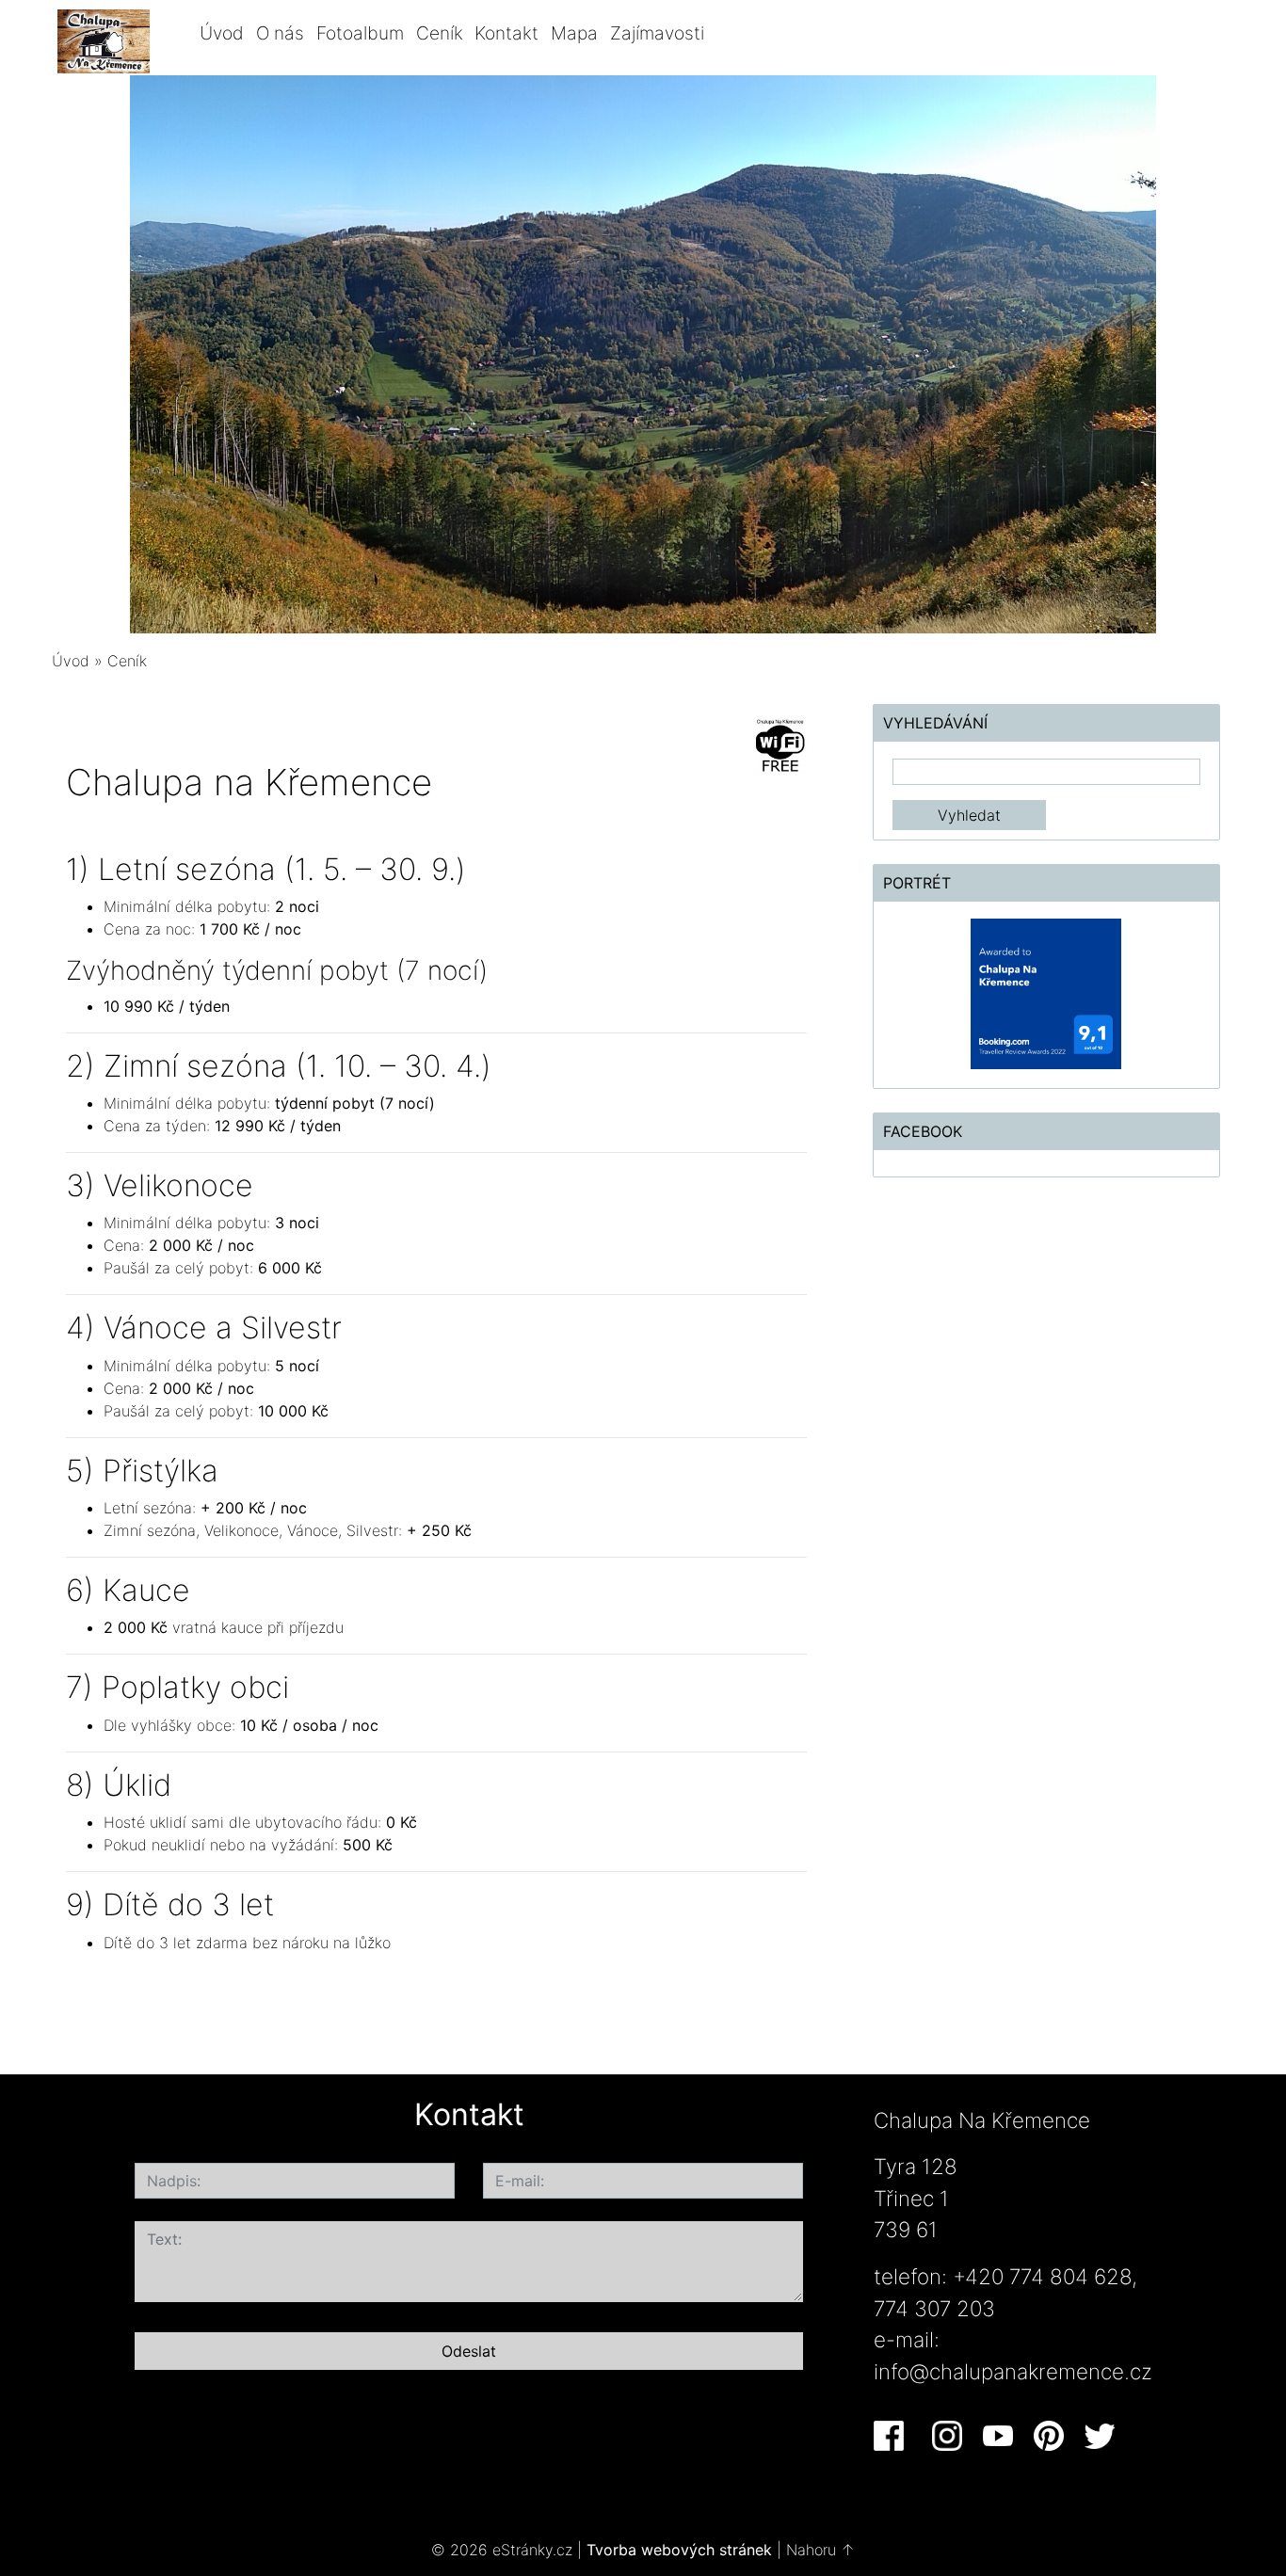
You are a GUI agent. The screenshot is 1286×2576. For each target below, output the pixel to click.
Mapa (574, 33)
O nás (280, 33)
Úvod (222, 33)
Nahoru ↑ (820, 2550)
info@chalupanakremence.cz (1013, 2371)
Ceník (440, 33)
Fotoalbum (360, 33)
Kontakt (506, 33)
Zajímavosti (657, 33)
